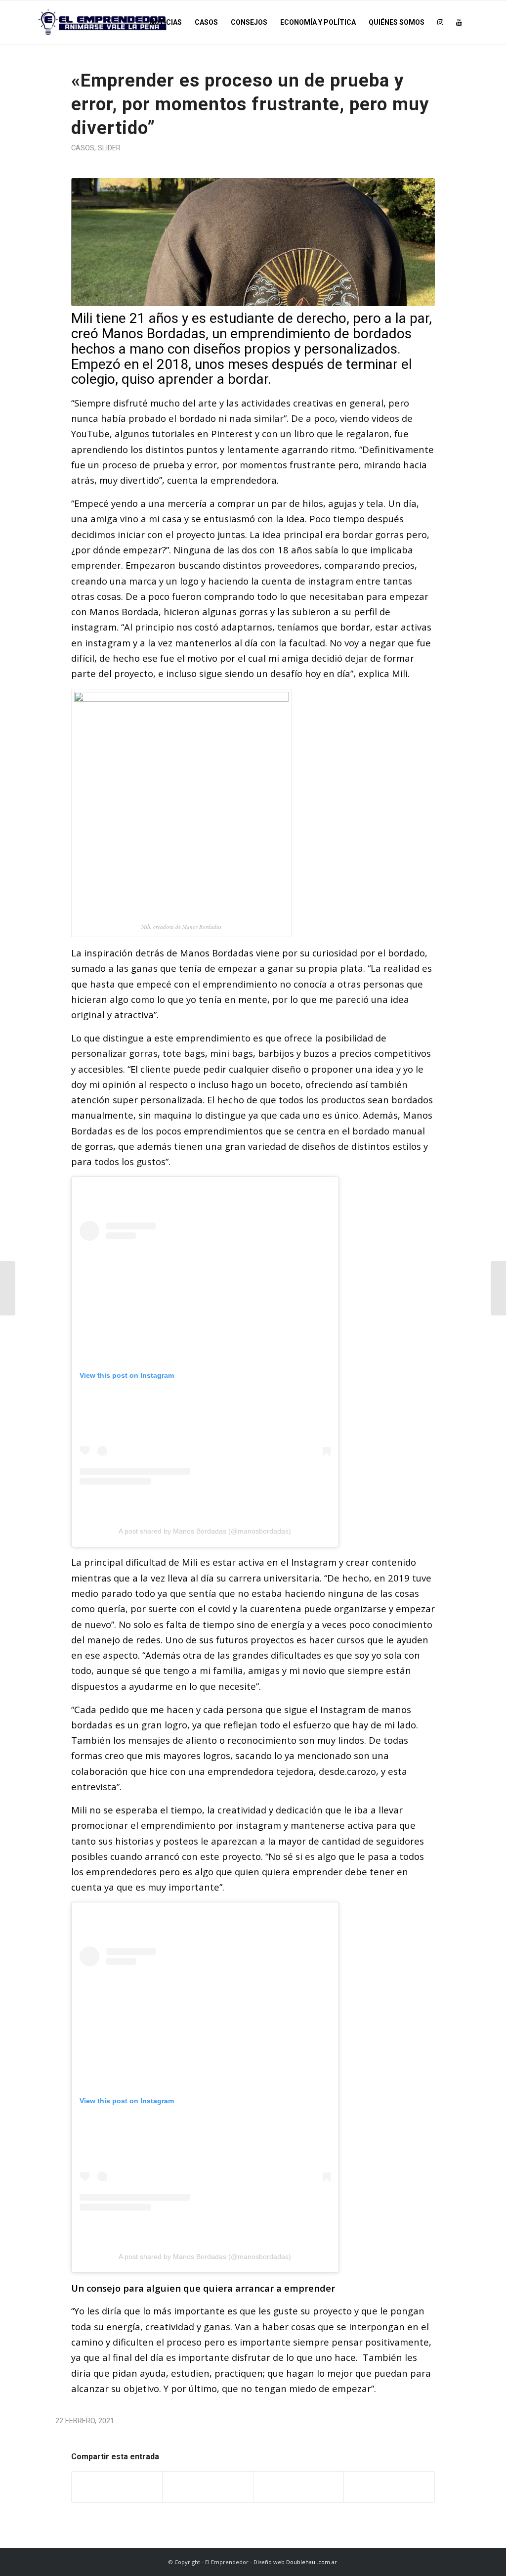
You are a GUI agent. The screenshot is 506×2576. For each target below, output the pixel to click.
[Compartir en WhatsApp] (299, 2487)
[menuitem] (166, 22)
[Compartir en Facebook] (117, 2487)
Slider (109, 148)
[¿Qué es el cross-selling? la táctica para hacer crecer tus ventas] (8, 1288)
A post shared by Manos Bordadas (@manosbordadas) (205, 1531)
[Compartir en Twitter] (208, 2487)
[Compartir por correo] (389, 2487)
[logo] (103, 22)
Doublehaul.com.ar (312, 2562)
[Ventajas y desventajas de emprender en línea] (498, 1288)
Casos (83, 148)
